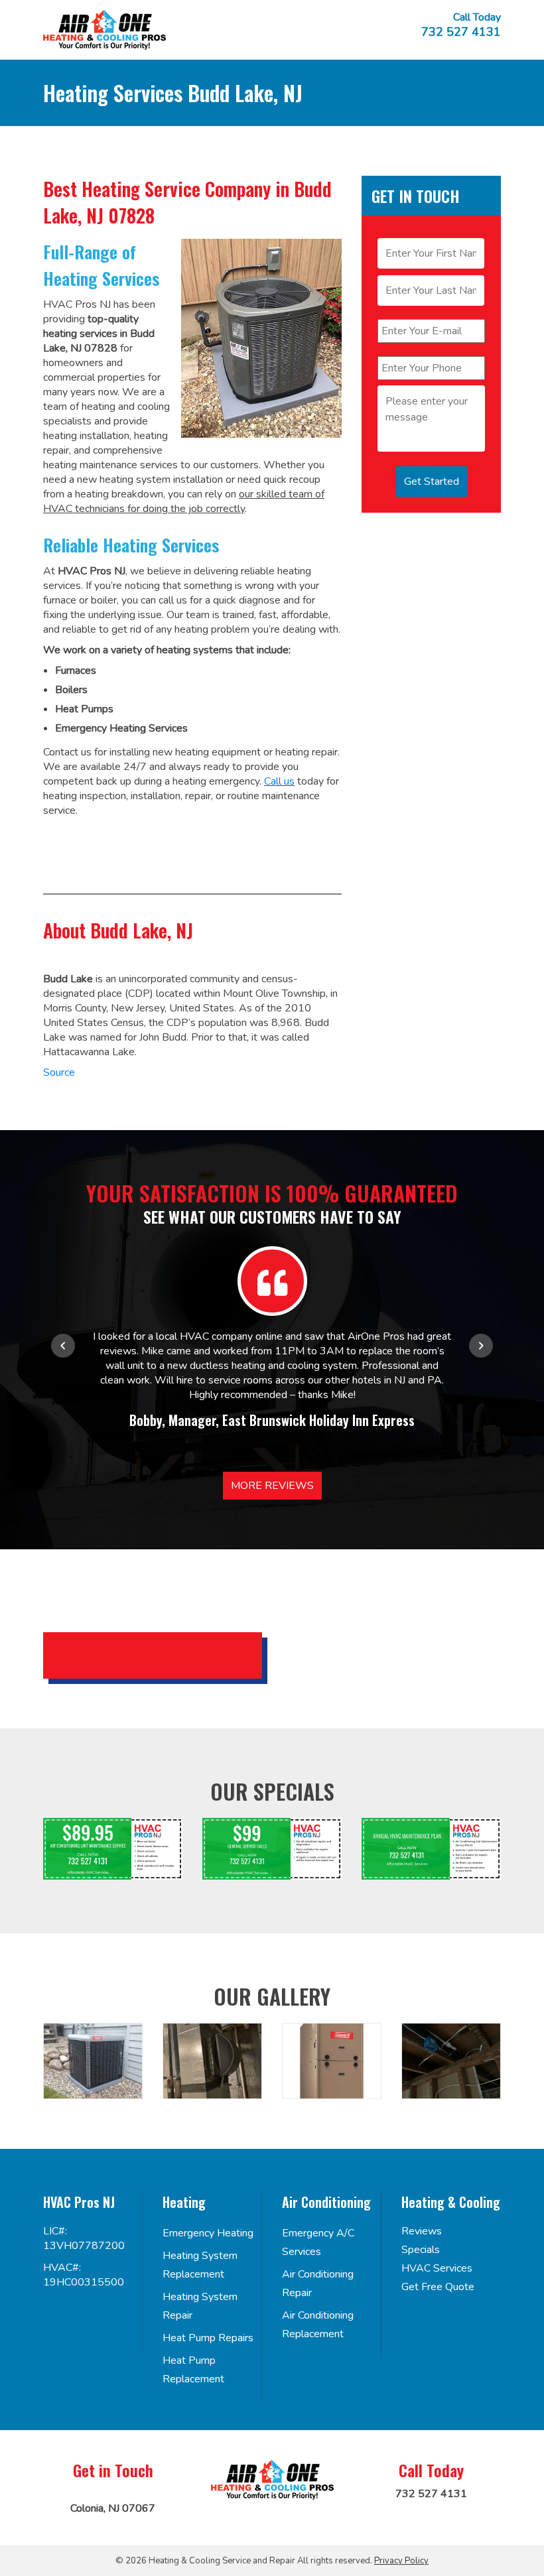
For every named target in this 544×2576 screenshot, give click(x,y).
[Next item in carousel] (481, 1346)
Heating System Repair (200, 2306)
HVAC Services (437, 2268)
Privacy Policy (401, 2561)
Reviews (422, 2231)
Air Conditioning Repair (318, 2284)
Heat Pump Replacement (193, 2370)
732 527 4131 (461, 32)
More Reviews (272, 1486)
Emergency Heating (208, 2233)
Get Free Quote (438, 2287)
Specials (421, 2250)
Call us (279, 781)
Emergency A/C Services (318, 2242)
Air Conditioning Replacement (318, 2325)
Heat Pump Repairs (208, 2338)
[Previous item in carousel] (63, 1346)
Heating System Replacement (200, 2265)
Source (59, 1072)
